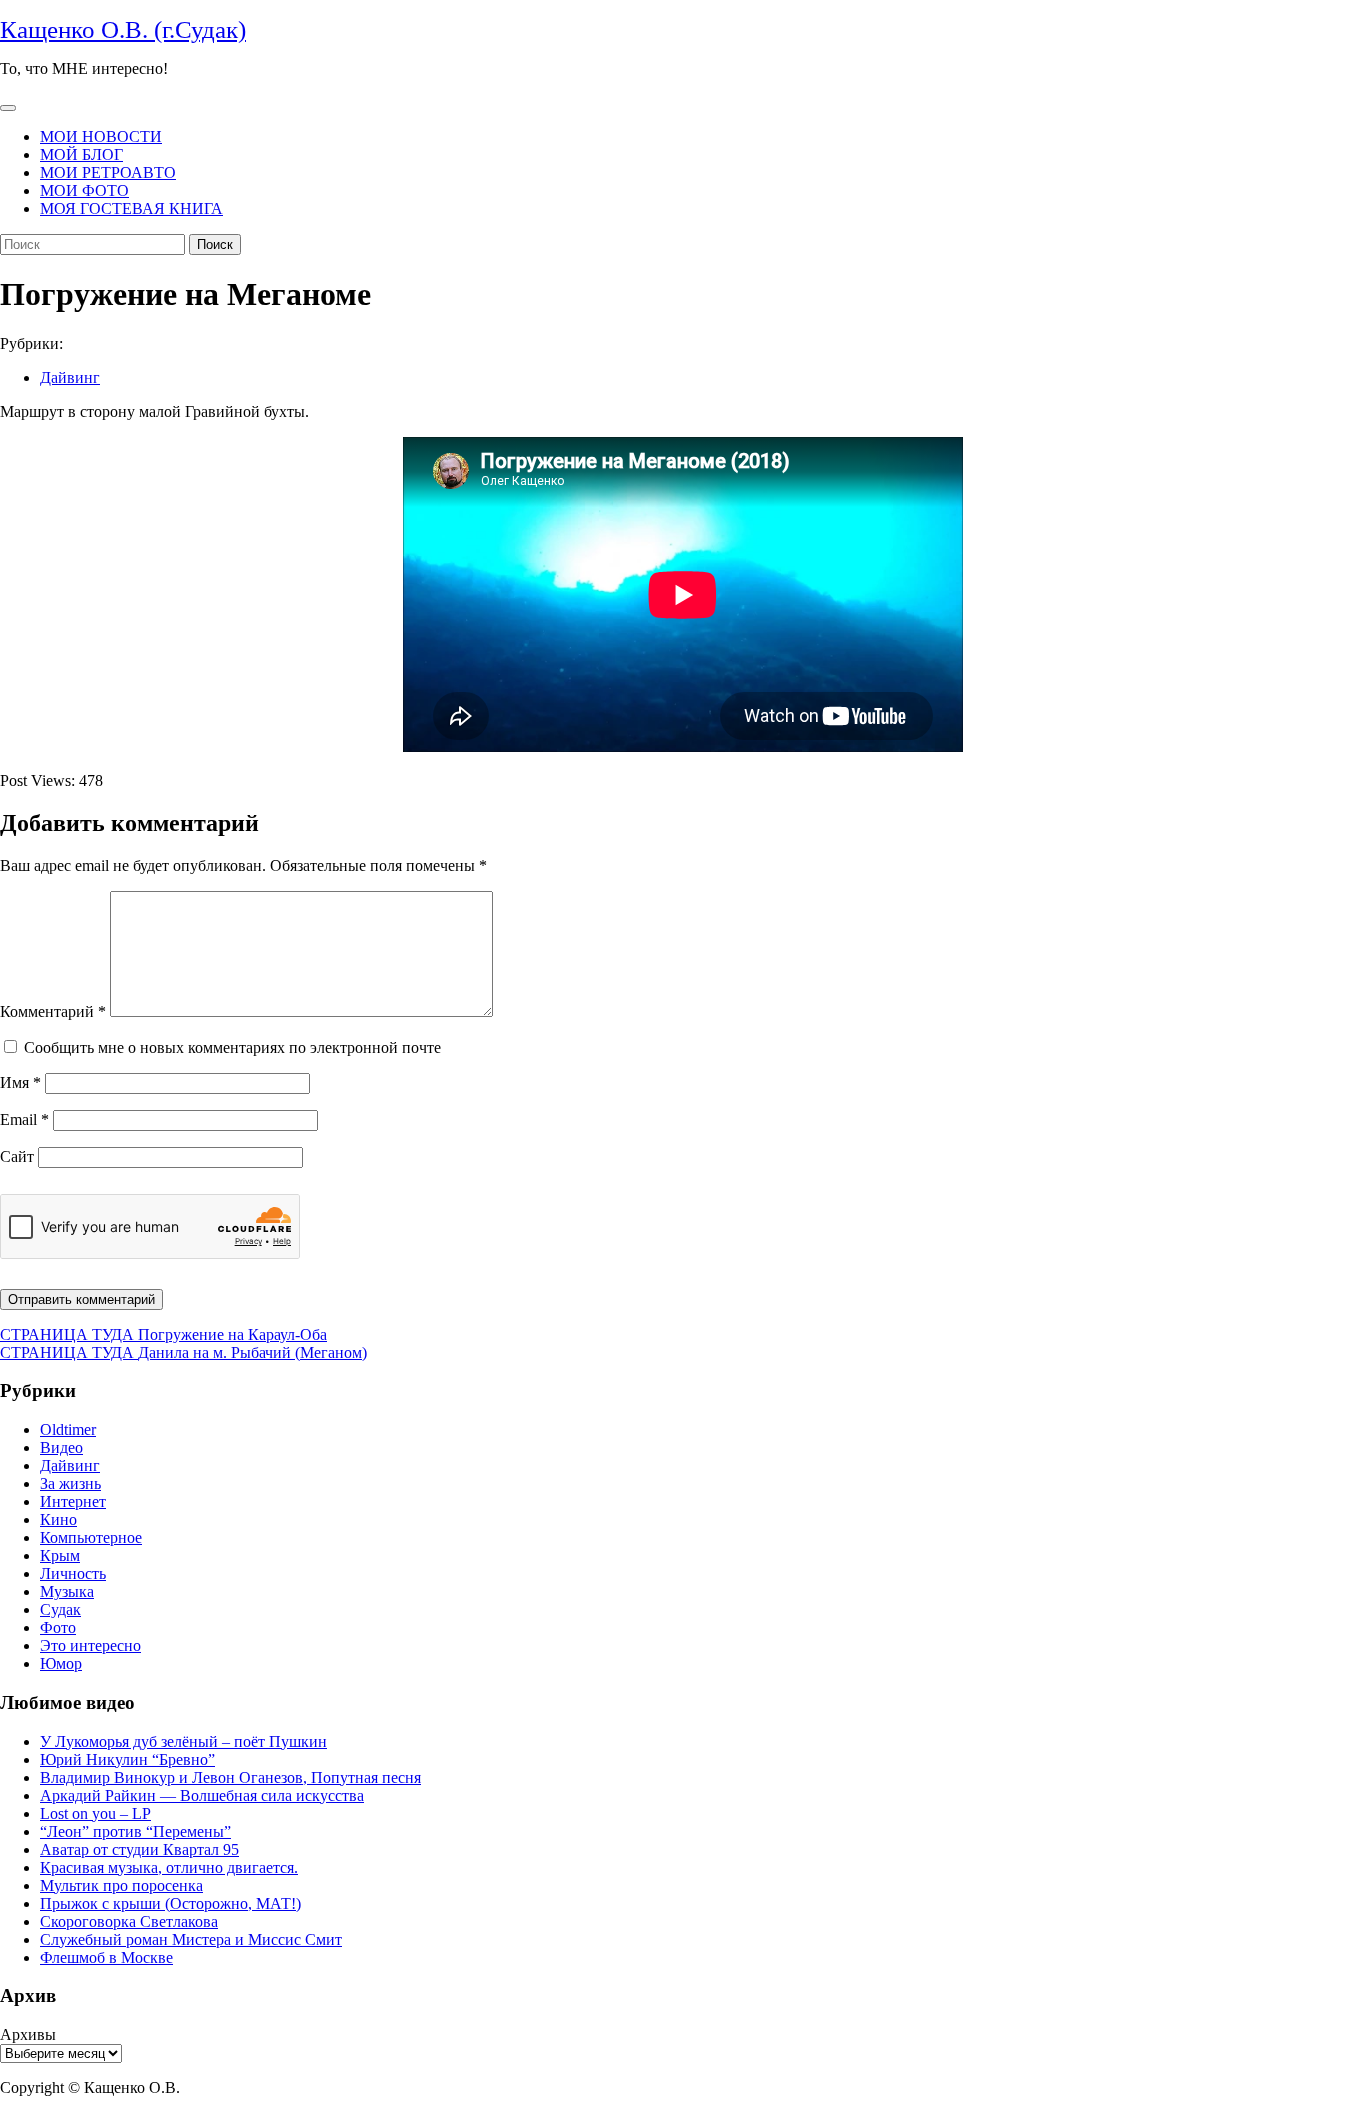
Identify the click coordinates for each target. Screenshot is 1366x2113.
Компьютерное (91, 1537)
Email (24, 1119)
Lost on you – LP (95, 1813)
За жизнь (70, 1483)
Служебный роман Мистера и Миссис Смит (191, 1939)
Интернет (73, 1501)
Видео (61, 1447)
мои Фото (84, 190)
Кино (58, 1519)
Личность (73, 1573)
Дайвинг (70, 377)
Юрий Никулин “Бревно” (127, 1759)
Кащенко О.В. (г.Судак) (123, 29)
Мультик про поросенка (121, 1885)
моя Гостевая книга (131, 208)
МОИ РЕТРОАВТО (108, 172)
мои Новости (101, 136)
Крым (60, 1555)
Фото (58, 1627)
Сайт (17, 1156)
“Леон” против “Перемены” (135, 1831)
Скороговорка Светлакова (129, 1921)
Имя (20, 1082)
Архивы (28, 2034)
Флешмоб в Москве (106, 1957)
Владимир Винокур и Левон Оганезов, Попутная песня (230, 1777)
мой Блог (81, 154)
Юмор (61, 1663)
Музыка (67, 1591)
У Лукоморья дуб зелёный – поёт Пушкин (183, 1741)
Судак (60, 1609)
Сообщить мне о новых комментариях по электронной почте (232, 1047)
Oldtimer (68, 1429)
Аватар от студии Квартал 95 (139, 1849)
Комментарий (53, 1011)
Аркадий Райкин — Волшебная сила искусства (202, 1795)
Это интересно (90, 1645)
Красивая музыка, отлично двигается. (169, 1867)
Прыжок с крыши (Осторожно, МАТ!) (170, 1903)
